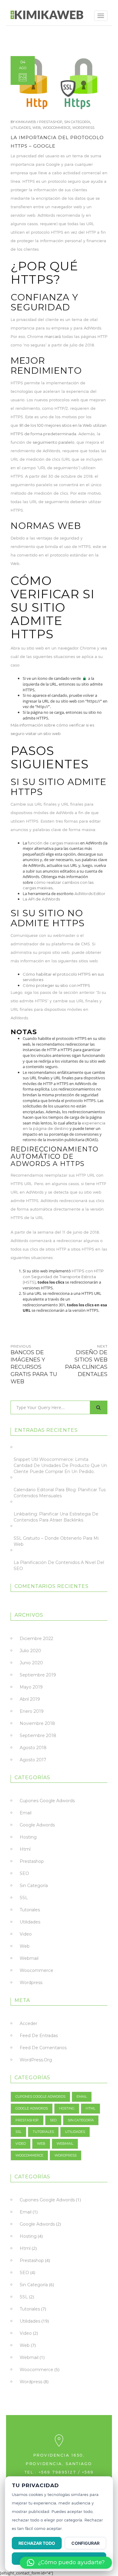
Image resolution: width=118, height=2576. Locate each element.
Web (37, 128)
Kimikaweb (26, 122)
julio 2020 (30, 1651)
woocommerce (57, 128)
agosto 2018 (33, 1748)
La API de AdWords (41, 899)
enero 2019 (32, 1711)
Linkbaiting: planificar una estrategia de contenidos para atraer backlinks (56, 1517)
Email (26, 1813)
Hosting (28, 1837)
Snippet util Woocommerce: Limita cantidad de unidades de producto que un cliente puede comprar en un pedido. (60, 1465)
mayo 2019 (31, 1687)
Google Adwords (37, 1825)
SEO (24, 1873)
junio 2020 (31, 1663)
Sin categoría (77, 122)
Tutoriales (30, 1910)
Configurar (85, 2543)
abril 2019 (30, 1699)
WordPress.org (36, 2060)
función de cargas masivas (54, 843)
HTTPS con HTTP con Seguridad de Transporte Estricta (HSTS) (63, 1276)
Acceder (28, 2023)
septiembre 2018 (38, 1736)
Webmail (29, 1958)
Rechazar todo (37, 2543)
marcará (53, 336)
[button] (66, 2563)
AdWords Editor (90, 894)
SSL (24, 1898)
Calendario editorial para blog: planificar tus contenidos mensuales (60, 1493)
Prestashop (51, 122)
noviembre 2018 (37, 1723)
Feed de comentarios (43, 2048)
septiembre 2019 (38, 1675)
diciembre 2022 (36, 1639)
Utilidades (21, 128)
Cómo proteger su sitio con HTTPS (56, 985)
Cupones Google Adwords (47, 1801)
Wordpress (83, 128)
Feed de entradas (39, 2036)
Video (26, 1934)
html (25, 1849)
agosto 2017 (33, 1760)
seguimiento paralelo (54, 442)
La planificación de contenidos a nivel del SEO (59, 1565)
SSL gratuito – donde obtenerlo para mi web (56, 1541)
